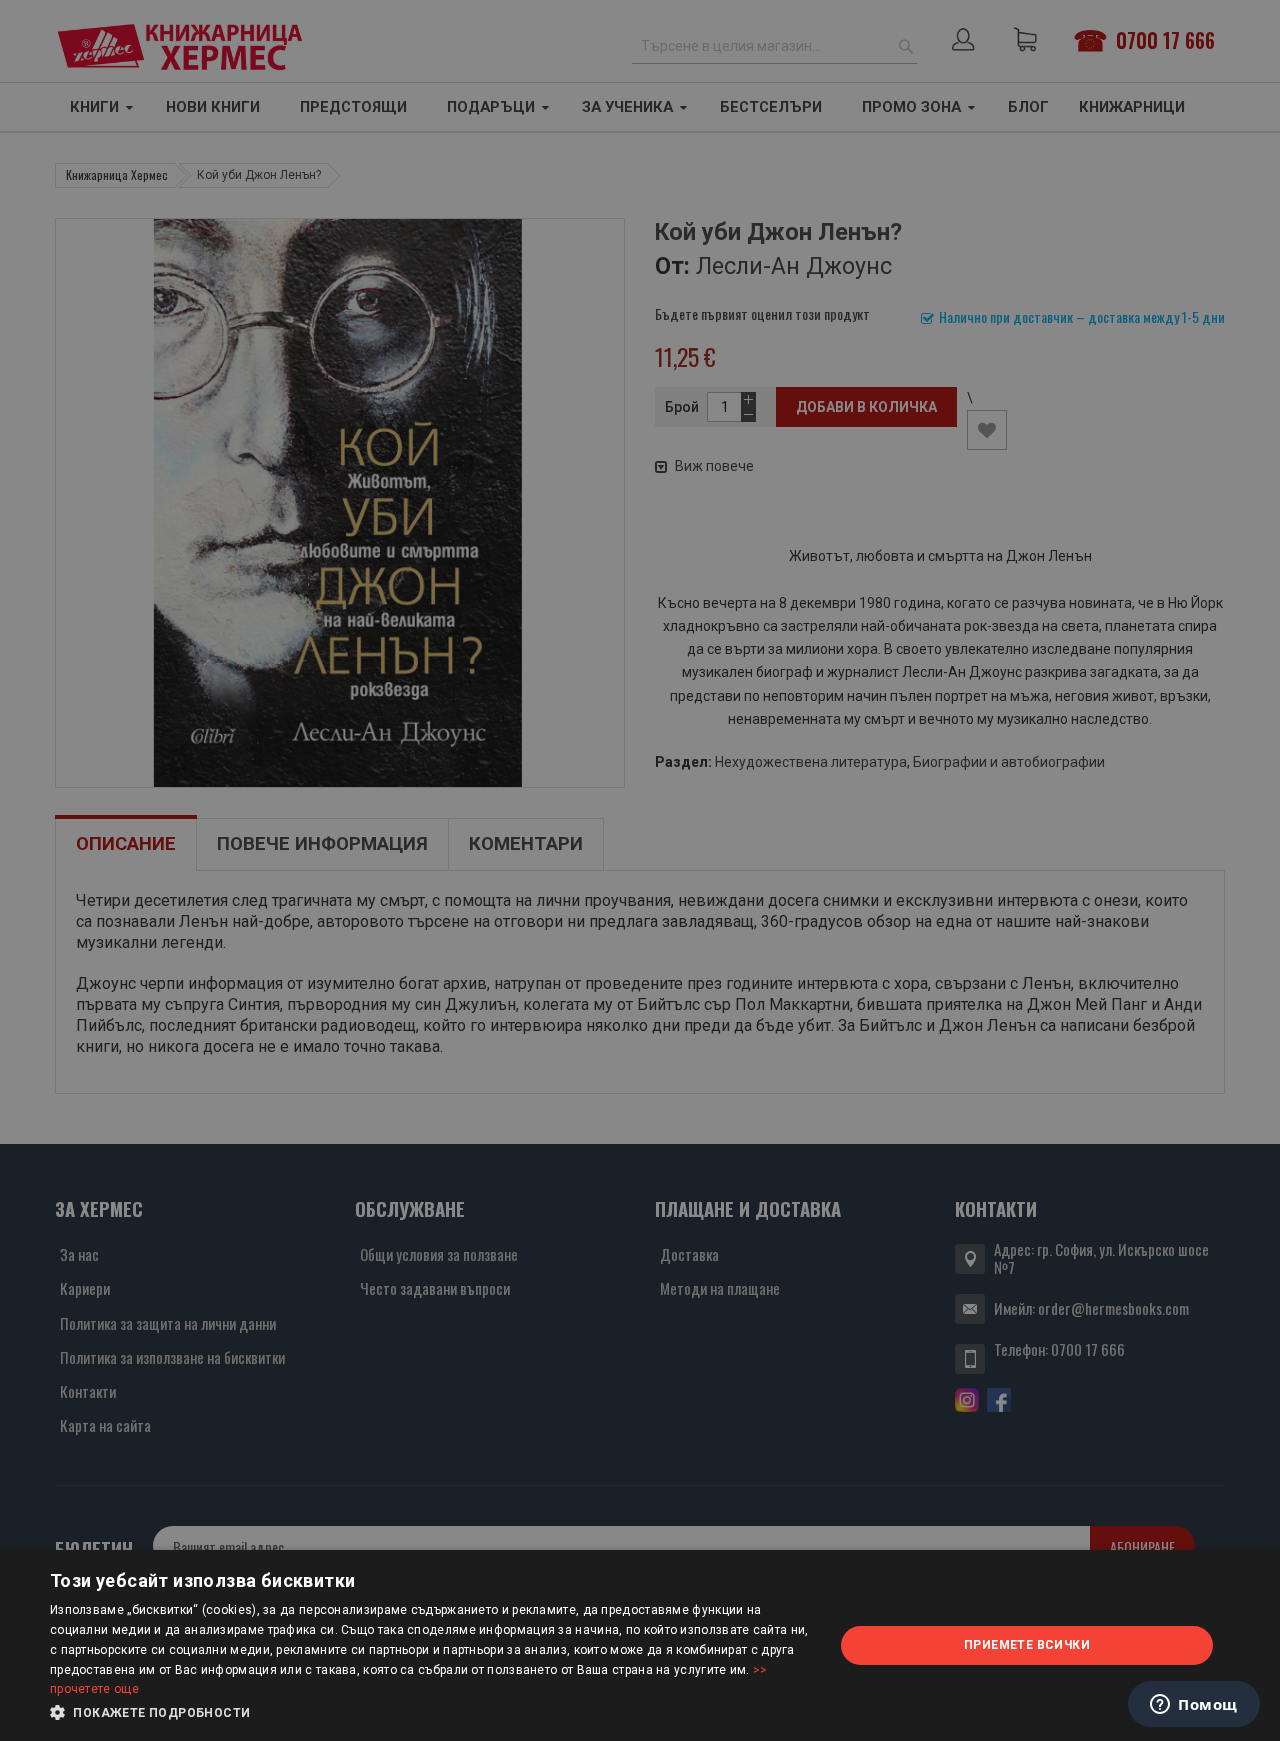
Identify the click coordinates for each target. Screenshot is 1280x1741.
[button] (430, 1713)
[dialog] (640, 1645)
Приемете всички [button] (1027, 1645)
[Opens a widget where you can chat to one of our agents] (1194, 1706)
